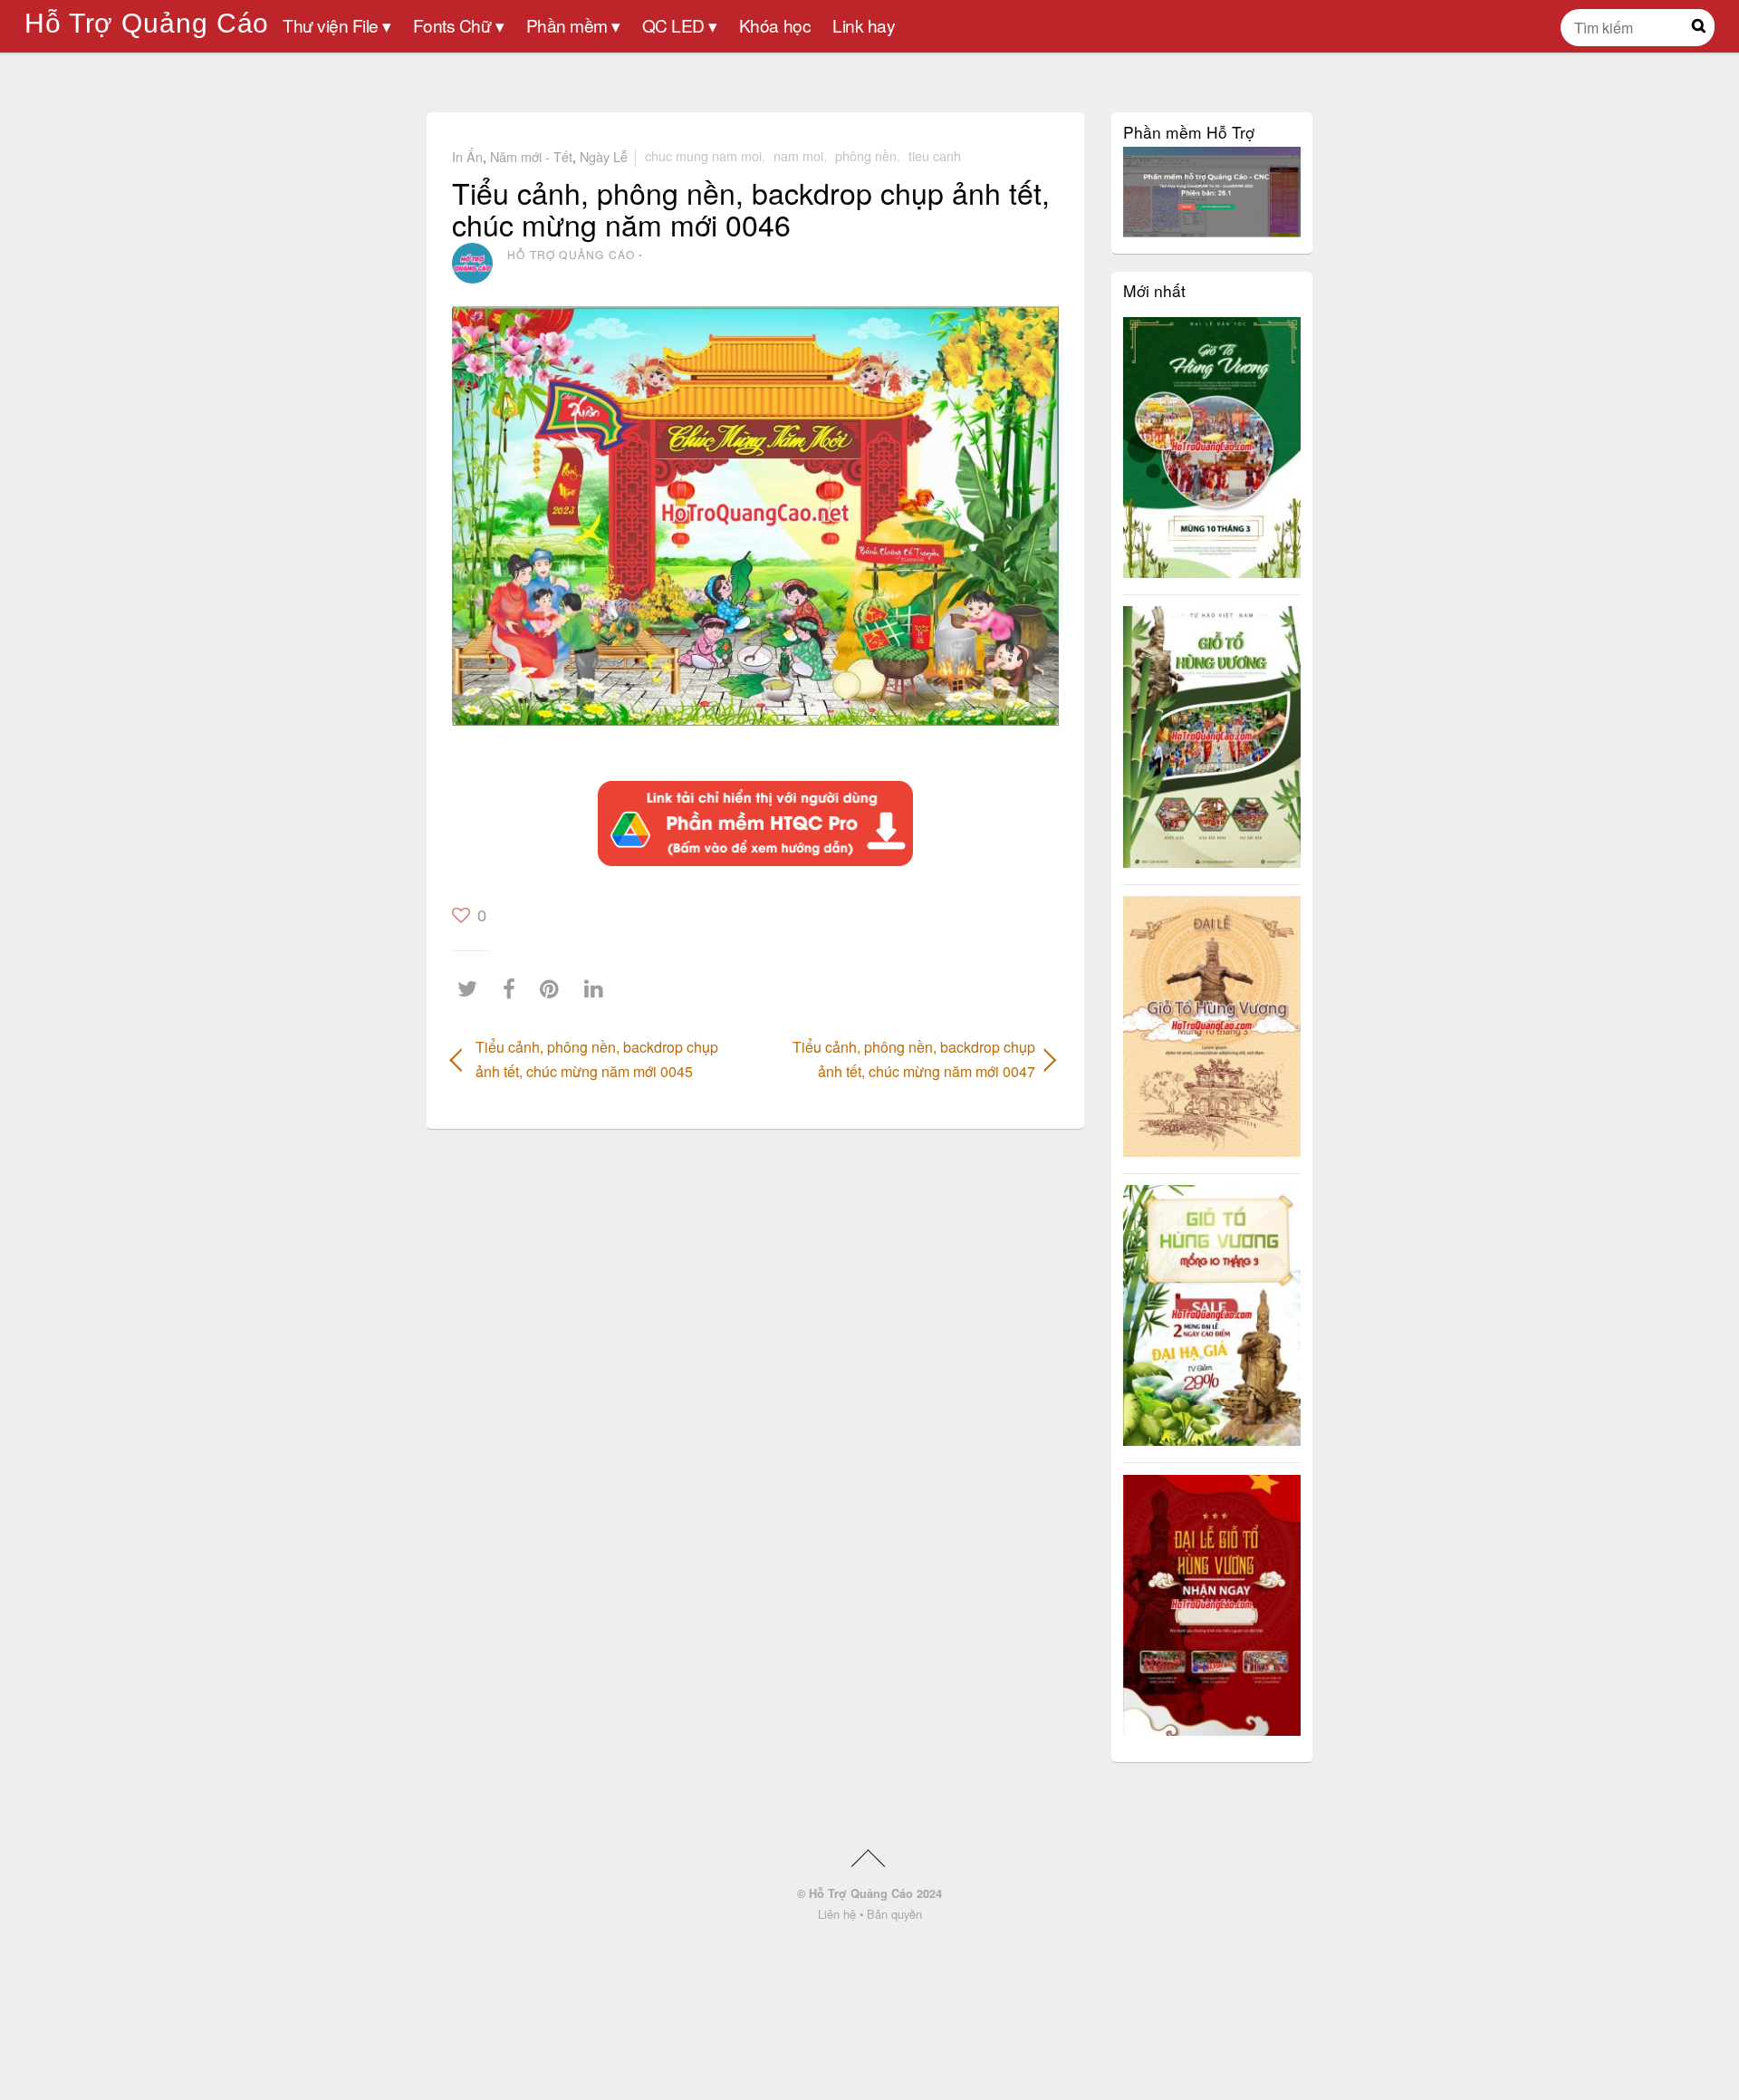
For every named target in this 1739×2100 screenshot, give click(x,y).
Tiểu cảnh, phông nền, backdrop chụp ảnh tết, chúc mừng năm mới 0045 (597, 1059)
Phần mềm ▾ (573, 25)
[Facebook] (514, 988)
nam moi (798, 155)
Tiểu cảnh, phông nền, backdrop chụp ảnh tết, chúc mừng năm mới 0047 (904, 1059)
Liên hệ (839, 1914)
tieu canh (935, 155)
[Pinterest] (554, 988)
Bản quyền (894, 1914)
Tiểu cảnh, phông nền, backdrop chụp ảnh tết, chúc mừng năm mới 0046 (751, 208)
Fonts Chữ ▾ (459, 25)
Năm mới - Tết (531, 155)
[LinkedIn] (598, 988)
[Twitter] (472, 988)
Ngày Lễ (604, 155)
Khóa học (775, 25)
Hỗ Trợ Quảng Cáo (571, 254)
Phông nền (866, 155)
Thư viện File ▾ (337, 25)
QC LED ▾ (680, 25)
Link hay (864, 25)
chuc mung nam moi (703, 155)
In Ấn (467, 155)
